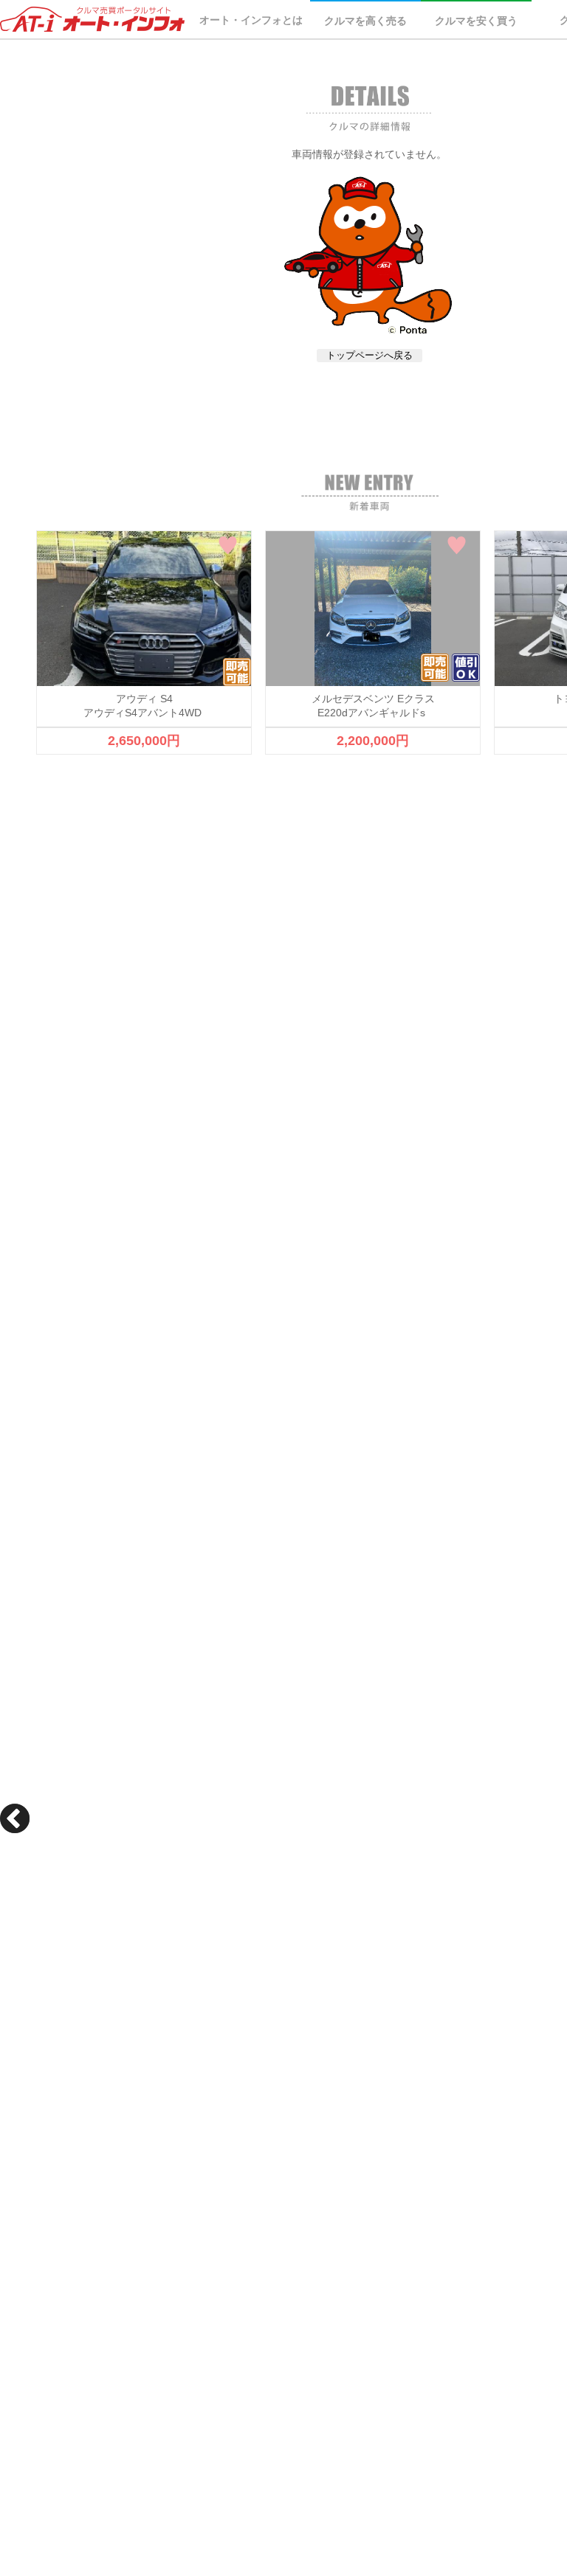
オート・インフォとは (251, 20)
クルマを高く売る (365, 21)
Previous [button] (15, 1818)
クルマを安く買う (476, 21)
